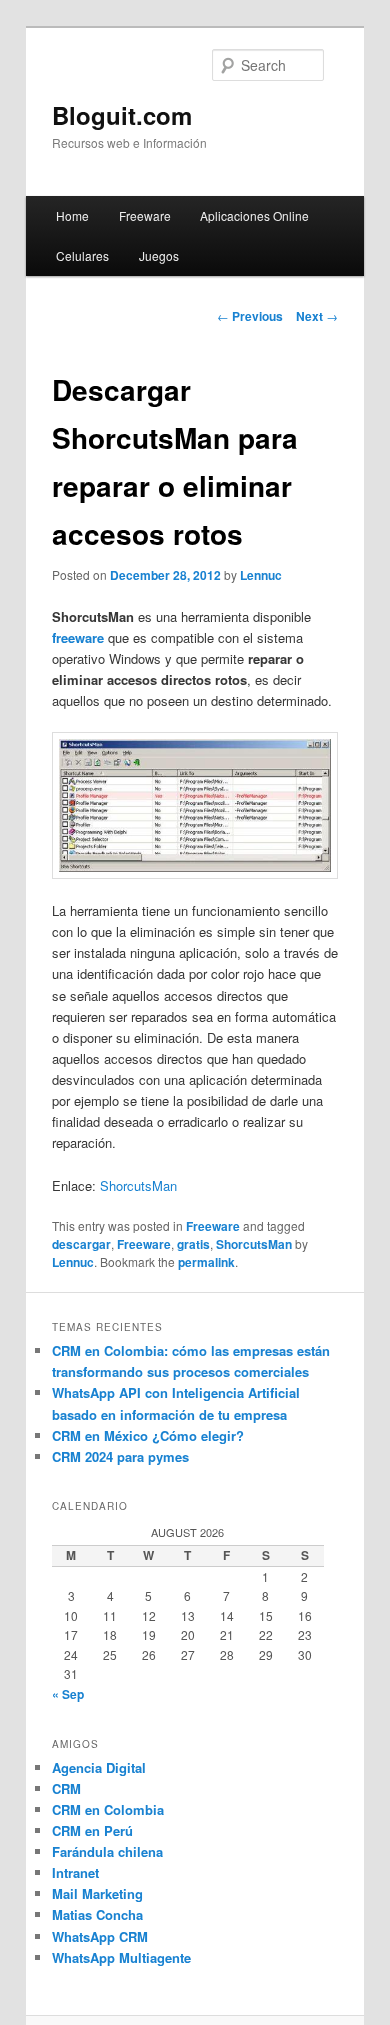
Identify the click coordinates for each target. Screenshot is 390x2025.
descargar (81, 1244)
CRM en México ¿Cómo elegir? (148, 1435)
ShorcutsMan (138, 1185)
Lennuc (261, 575)
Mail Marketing (97, 1893)
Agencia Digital (99, 1767)
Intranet (75, 1872)
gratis (193, 1244)
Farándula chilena (107, 1851)
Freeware (145, 215)
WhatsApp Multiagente (121, 1957)
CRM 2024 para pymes (120, 1456)
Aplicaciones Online (254, 215)
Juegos (159, 255)
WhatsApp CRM (100, 1936)
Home (72, 215)
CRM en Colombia (108, 1809)
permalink (206, 1262)
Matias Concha (97, 1914)
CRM (66, 1788)
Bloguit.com (122, 115)
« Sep (68, 1694)
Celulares (82, 255)
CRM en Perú (92, 1830)
